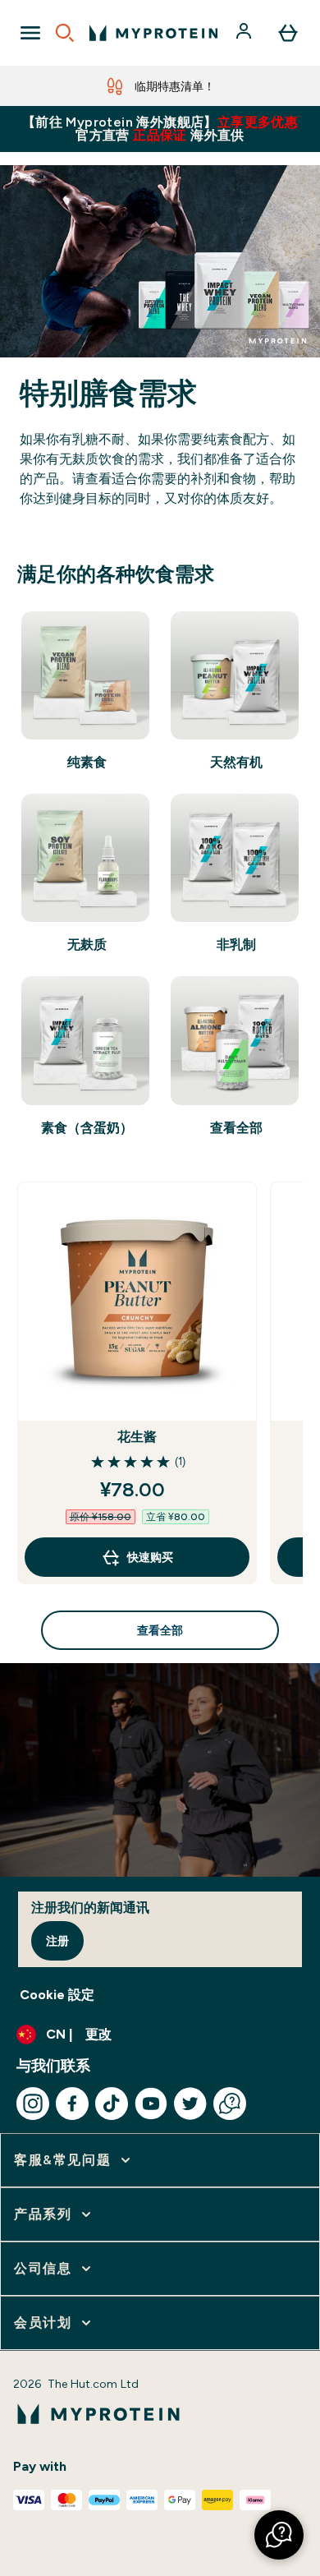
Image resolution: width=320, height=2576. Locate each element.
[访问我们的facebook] (72, 2104)
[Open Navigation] (30, 33)
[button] (279, 2535)
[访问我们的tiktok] (112, 2104)
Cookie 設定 (57, 1995)
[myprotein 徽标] (153, 33)
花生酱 (137, 1437)
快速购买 (150, 1557)
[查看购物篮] (288, 33)
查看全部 (160, 1630)
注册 (57, 1941)
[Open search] (65, 33)
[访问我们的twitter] (190, 2104)
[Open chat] (230, 2104)
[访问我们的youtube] (151, 2104)
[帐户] (245, 33)
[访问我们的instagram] (33, 2104)
